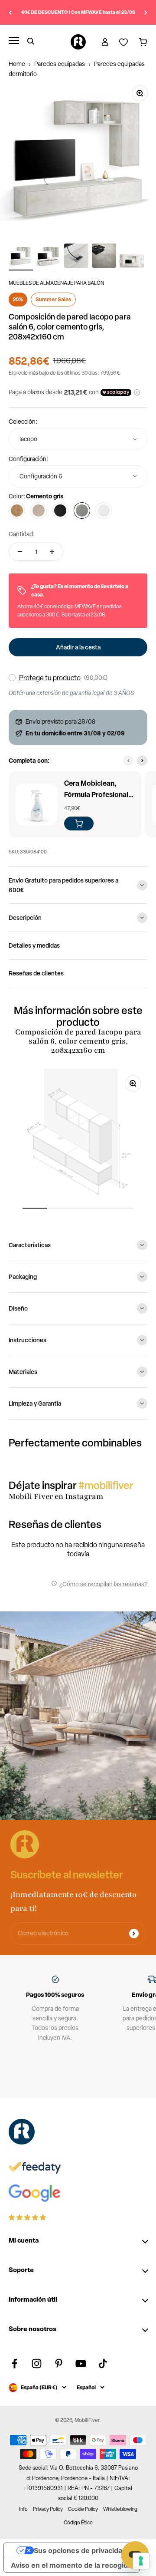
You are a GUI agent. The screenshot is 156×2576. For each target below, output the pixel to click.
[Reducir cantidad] (20, 552)
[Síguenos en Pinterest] (59, 2364)
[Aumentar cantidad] (52, 552)
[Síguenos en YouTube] (81, 2364)
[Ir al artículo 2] (49, 257)
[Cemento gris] (82, 511)
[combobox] (78, 439)
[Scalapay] (116, 392)
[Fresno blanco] (104, 511)
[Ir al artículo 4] (104, 257)
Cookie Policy (83, 2509)
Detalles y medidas (34, 945)
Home (17, 64)
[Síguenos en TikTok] (103, 2364)
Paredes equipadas (60, 64)
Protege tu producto (50, 678)
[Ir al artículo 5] (132, 263)
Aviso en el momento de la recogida (71, 2565)
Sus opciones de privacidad (80, 2550)
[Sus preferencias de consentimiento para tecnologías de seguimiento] (141, 2561)
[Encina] (39, 511)
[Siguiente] (146, 12)
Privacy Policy (48, 2509)
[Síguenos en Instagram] (37, 2364)
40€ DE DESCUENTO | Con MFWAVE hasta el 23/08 (78, 12)
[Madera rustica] (17, 511)
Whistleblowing (120, 2509)
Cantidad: (22, 534)
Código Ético (78, 2523)
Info (23, 2509)
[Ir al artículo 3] (76, 257)
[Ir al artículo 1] (21, 257)
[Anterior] (10, 12)
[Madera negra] (60, 511)
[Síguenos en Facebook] (15, 2364)
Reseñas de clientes (36, 973)
